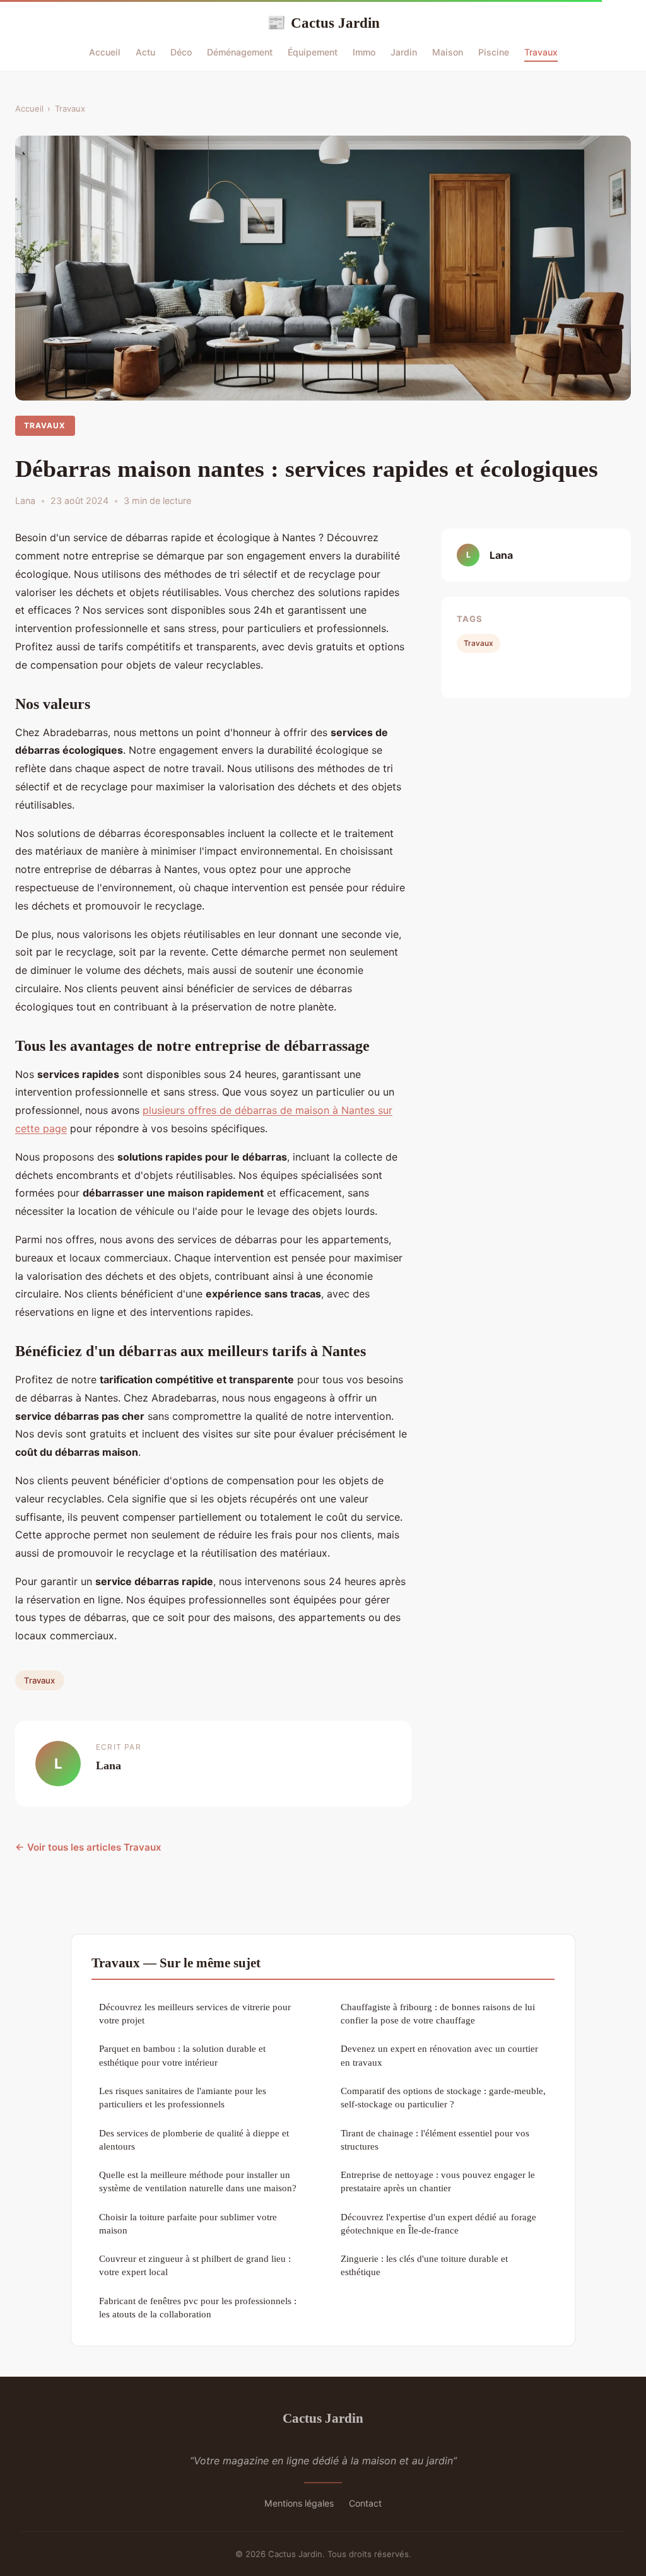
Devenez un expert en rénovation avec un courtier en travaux (439, 2055)
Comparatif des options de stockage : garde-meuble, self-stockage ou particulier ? (443, 2097)
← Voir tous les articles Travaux (88, 1847)
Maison (448, 52)
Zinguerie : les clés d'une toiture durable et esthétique (424, 2265)
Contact (365, 2503)
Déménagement (240, 52)
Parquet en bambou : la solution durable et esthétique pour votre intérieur (182, 2055)
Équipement (313, 52)
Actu (145, 52)
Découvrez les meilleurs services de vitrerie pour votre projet (195, 2013)
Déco (181, 52)
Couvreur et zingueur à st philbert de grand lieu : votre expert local (195, 2265)
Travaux (541, 52)
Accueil (105, 52)
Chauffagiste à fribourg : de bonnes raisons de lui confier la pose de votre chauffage (438, 2013)
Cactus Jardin (323, 23)
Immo (364, 52)
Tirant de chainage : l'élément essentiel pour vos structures (435, 2140)
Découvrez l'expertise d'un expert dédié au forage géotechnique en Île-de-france (438, 2223)
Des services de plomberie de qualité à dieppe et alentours (194, 2140)
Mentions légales (299, 2503)
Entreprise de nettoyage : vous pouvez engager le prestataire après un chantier (438, 2181)
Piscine (494, 52)
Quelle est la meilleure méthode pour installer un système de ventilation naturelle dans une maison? (198, 2181)
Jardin (404, 52)
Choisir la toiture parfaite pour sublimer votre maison (188, 2223)
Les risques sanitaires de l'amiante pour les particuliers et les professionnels (183, 2097)
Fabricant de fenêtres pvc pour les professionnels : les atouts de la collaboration (198, 2307)
